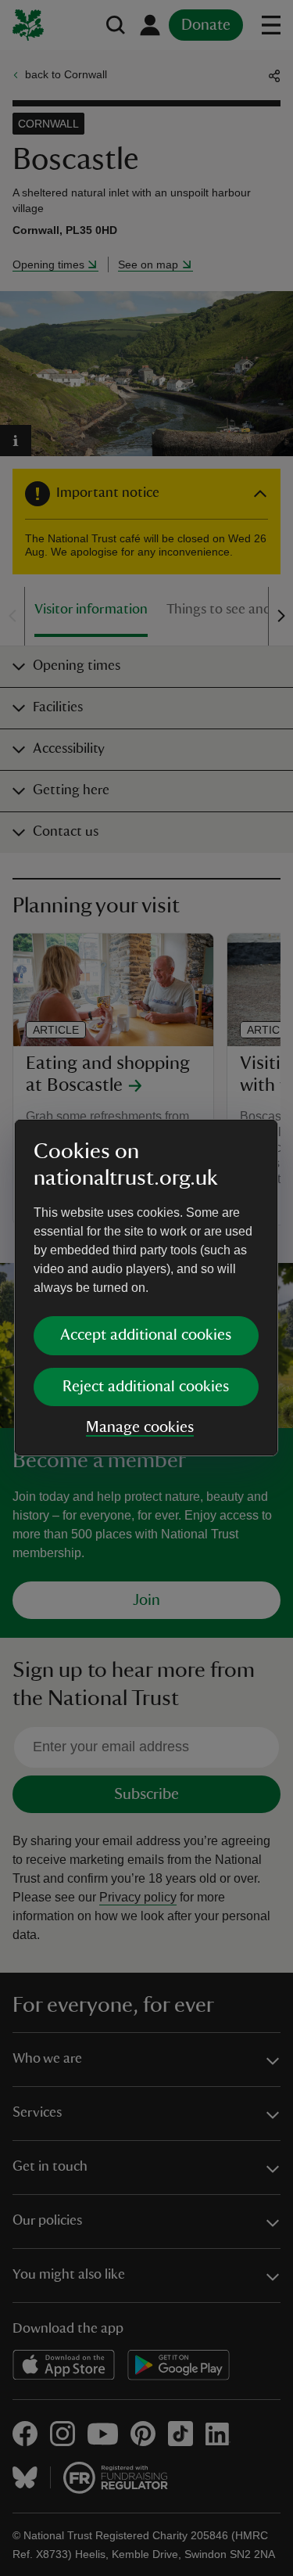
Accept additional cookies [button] (146, 1335)
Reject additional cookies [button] (146, 1387)
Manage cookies (140, 1427)
